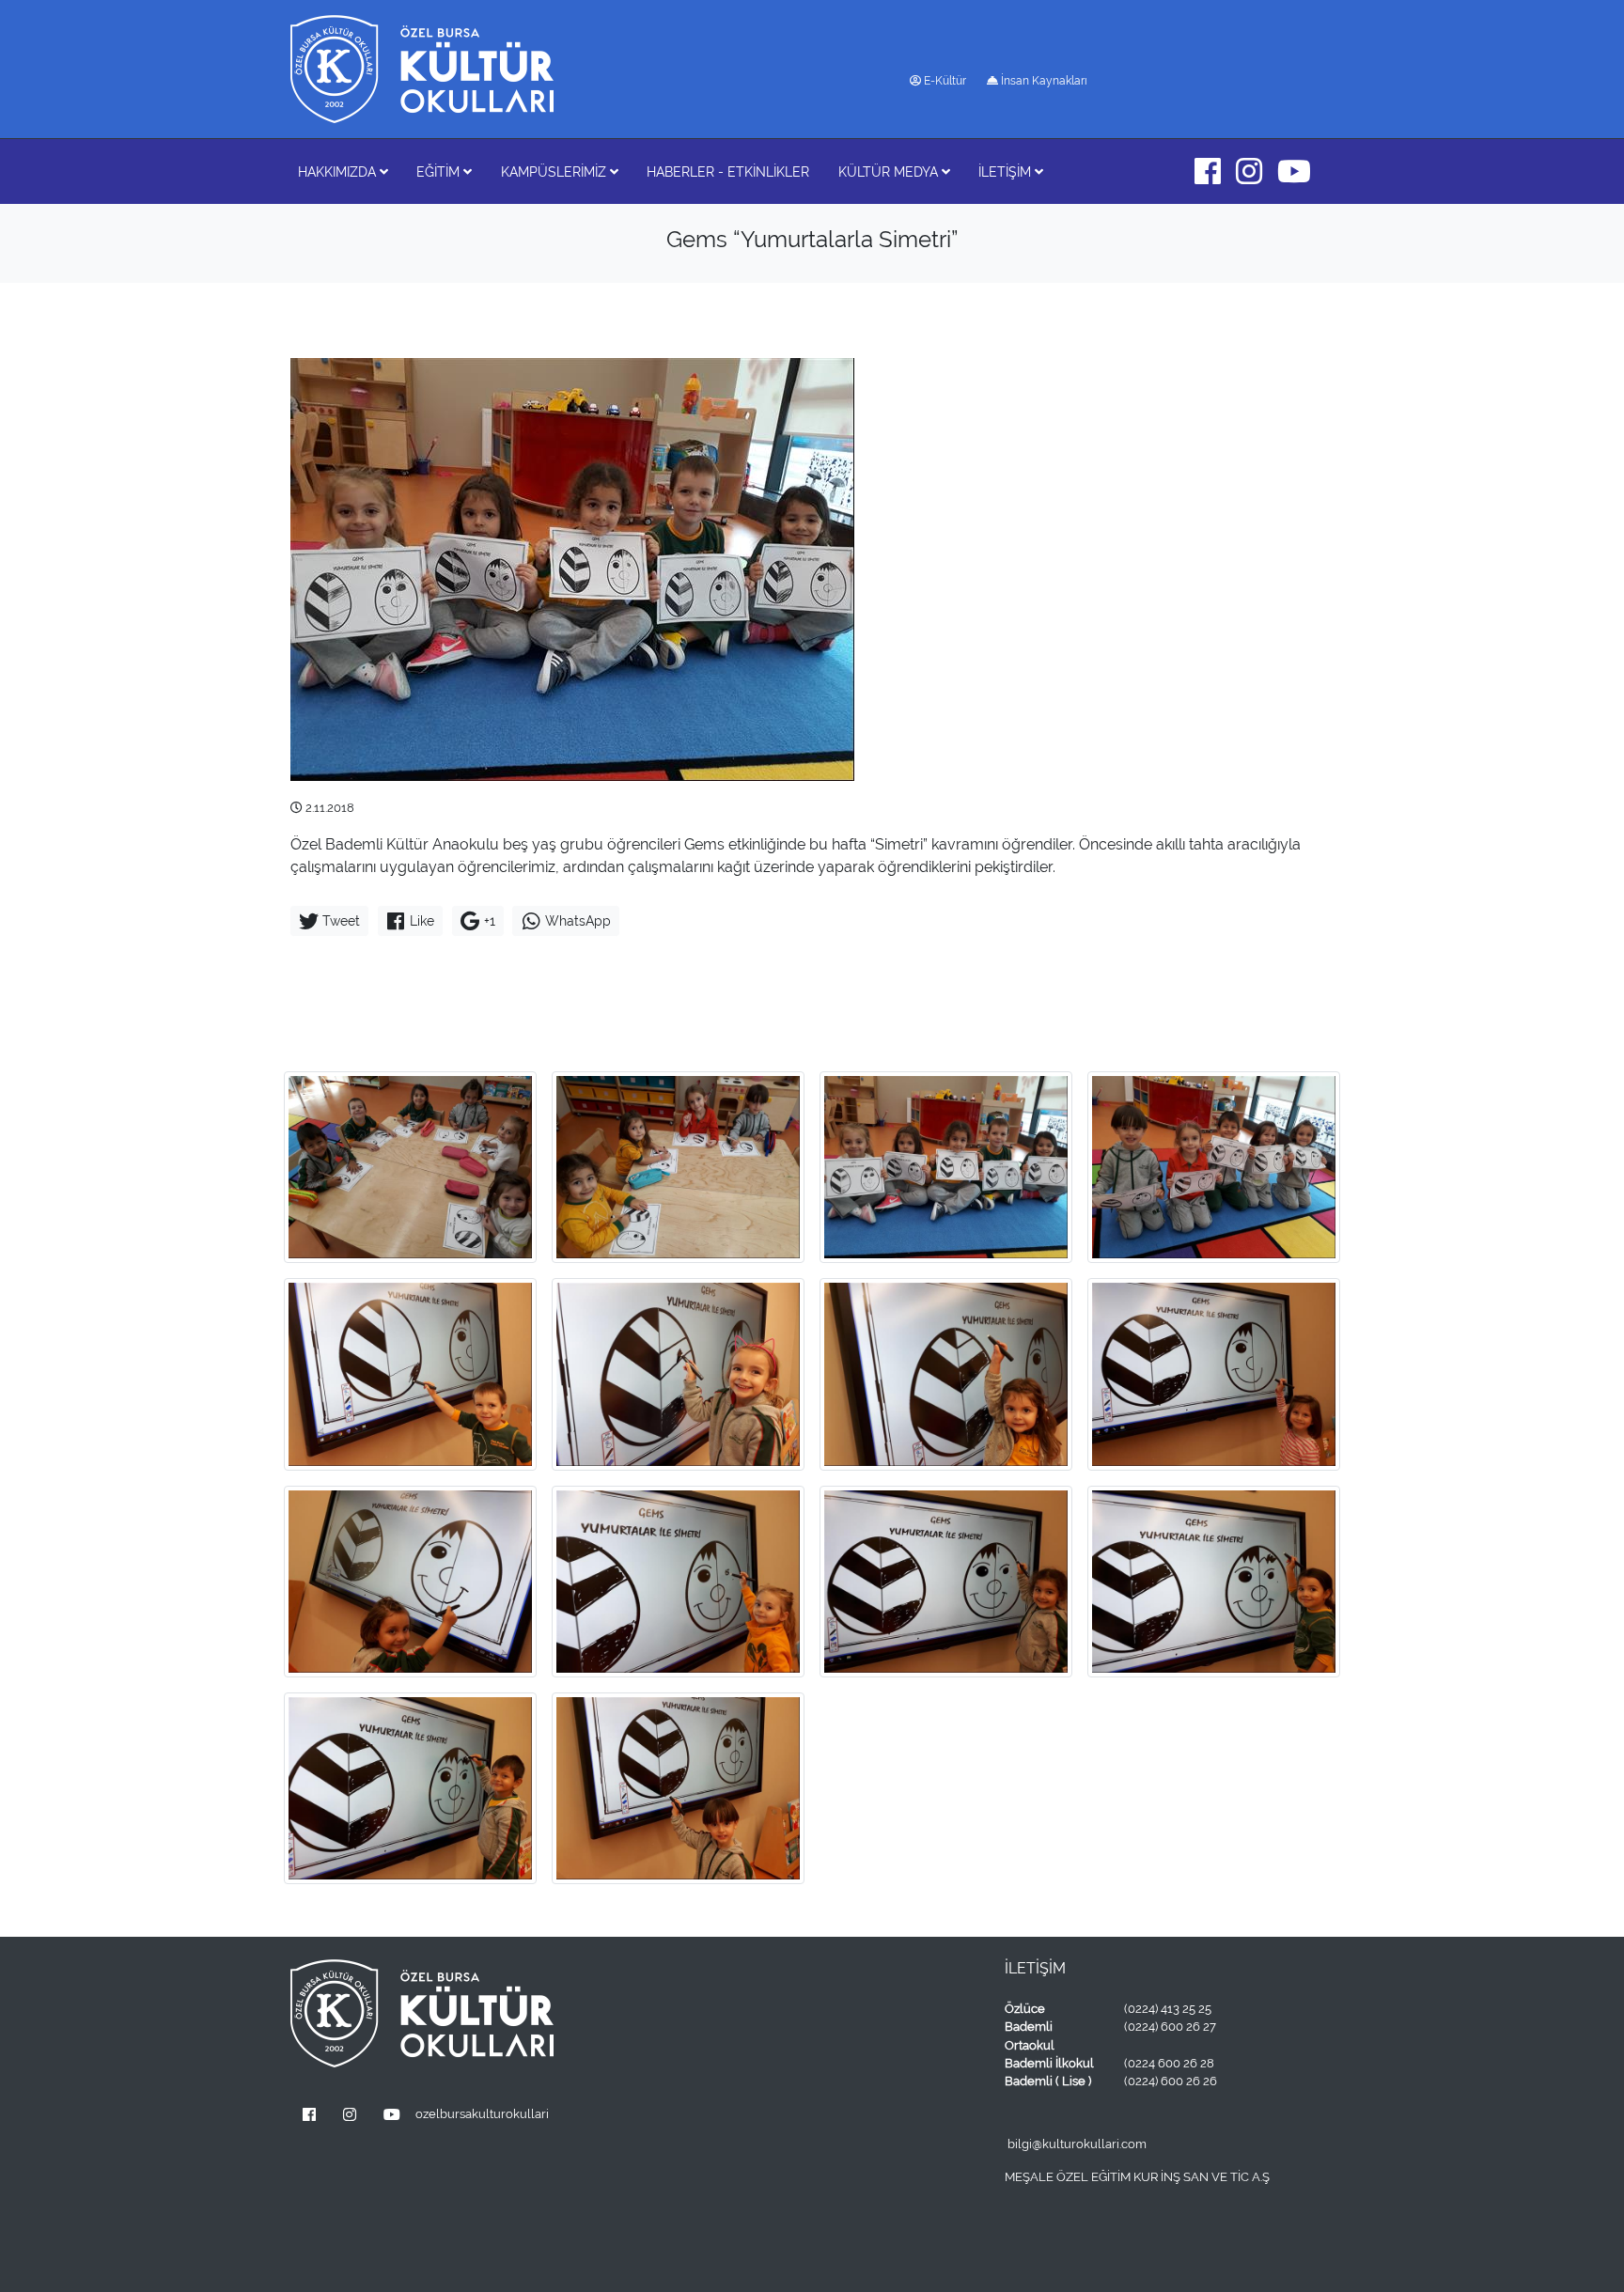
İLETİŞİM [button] (1007, 172)
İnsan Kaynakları (1043, 81)
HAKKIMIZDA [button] (339, 172)
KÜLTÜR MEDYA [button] (890, 172)
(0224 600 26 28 (1169, 2063)
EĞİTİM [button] (440, 172)
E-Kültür (944, 81)
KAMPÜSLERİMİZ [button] (555, 172)
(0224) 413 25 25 (1168, 2009)
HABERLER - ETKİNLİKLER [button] (728, 172)
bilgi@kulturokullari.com (1077, 2144)
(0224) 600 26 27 (1170, 2027)
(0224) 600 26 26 (1171, 2081)
